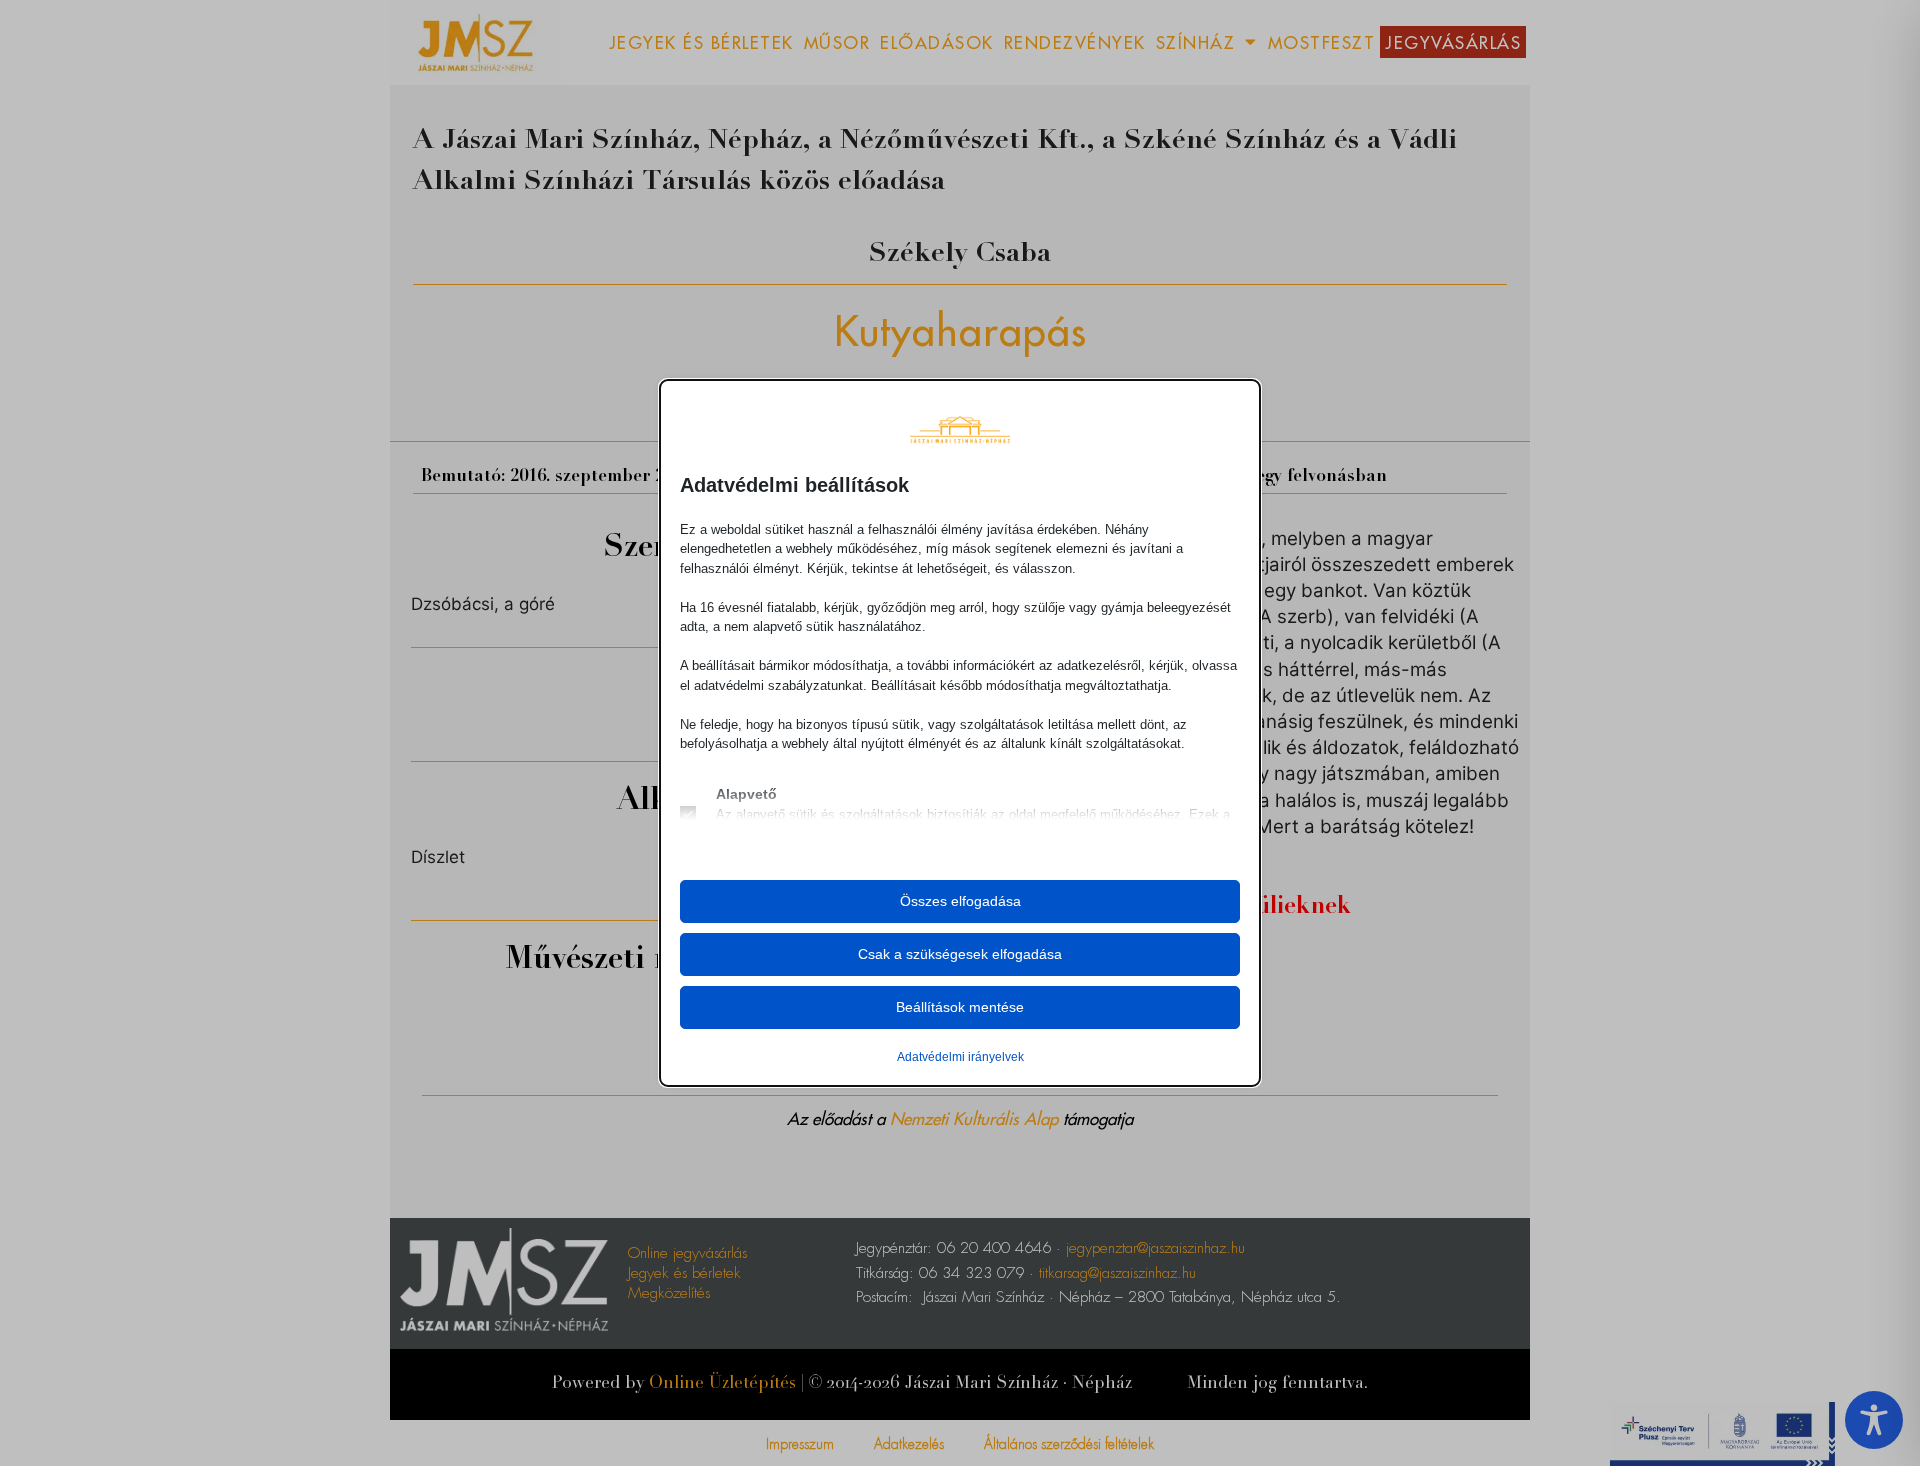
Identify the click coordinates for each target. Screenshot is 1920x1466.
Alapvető (746, 794)
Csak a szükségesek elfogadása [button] (960, 954)
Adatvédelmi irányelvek (960, 1057)
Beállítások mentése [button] (960, 1007)
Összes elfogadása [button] (960, 901)
